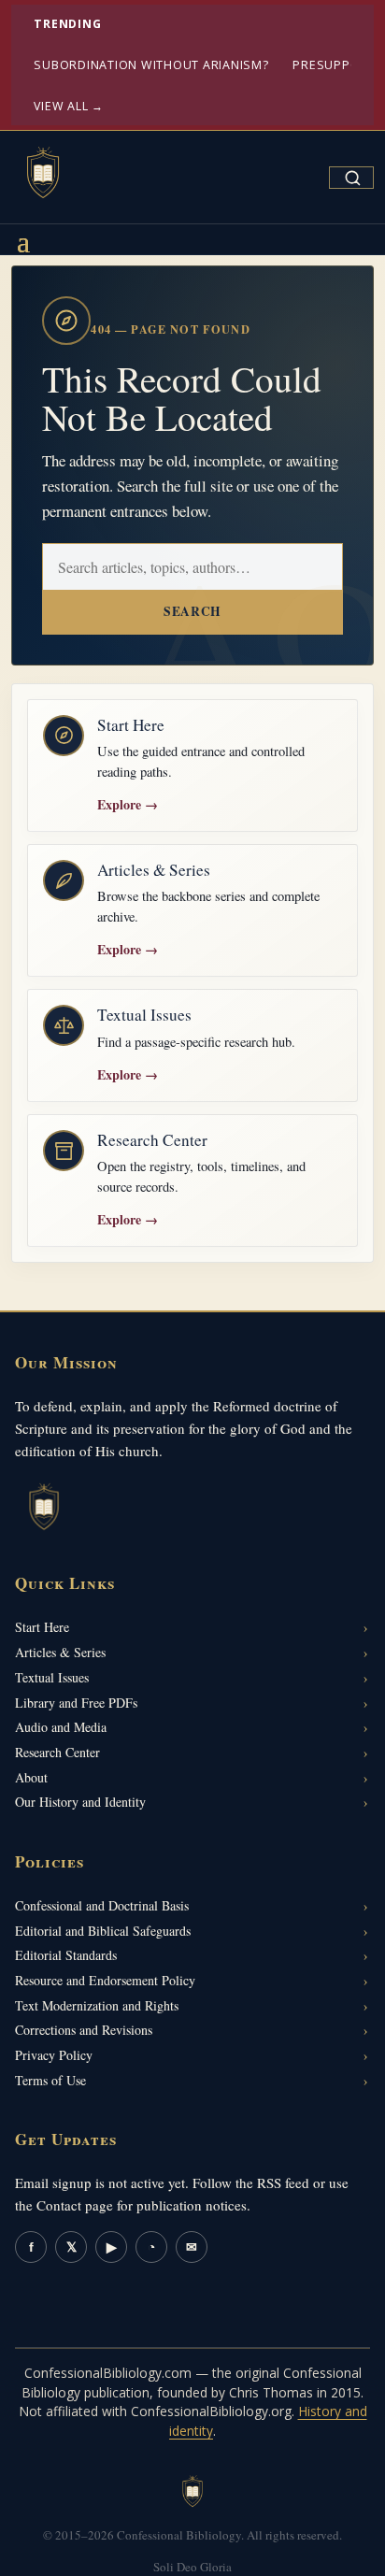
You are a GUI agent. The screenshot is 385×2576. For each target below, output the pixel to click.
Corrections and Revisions (84, 2030)
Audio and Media (61, 1727)
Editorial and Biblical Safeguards (103, 1931)
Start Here (42, 1627)
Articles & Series (60, 1652)
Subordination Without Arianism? (151, 65)
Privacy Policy (54, 2055)
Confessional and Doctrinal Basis (102, 1905)
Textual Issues (52, 1677)
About (31, 1777)
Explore (128, 804)
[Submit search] (352, 178)
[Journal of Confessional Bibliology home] (43, 174)
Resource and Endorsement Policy (105, 1980)
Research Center (57, 1752)
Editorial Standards (66, 1955)
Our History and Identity (80, 1802)
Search (192, 611)
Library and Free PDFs (76, 1703)
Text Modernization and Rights (97, 2005)
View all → (69, 106)
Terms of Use (50, 2080)
